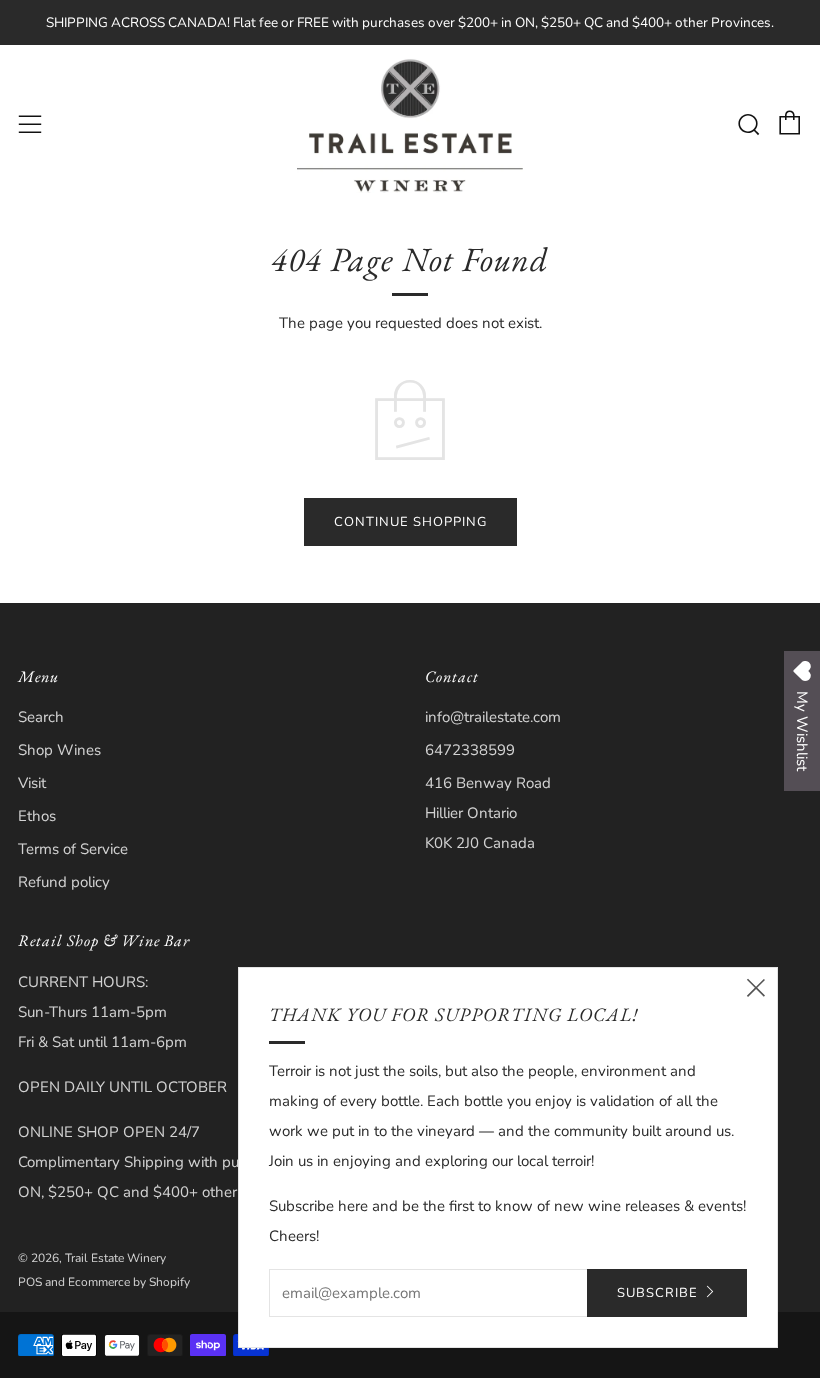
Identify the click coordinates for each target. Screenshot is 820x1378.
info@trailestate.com (493, 717)
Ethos (37, 816)
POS (30, 1282)
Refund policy (64, 882)
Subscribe (657, 1293)
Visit (32, 783)
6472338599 (470, 750)
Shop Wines (59, 750)
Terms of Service (73, 849)
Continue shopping (410, 522)
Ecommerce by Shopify (129, 1282)
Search (41, 717)
